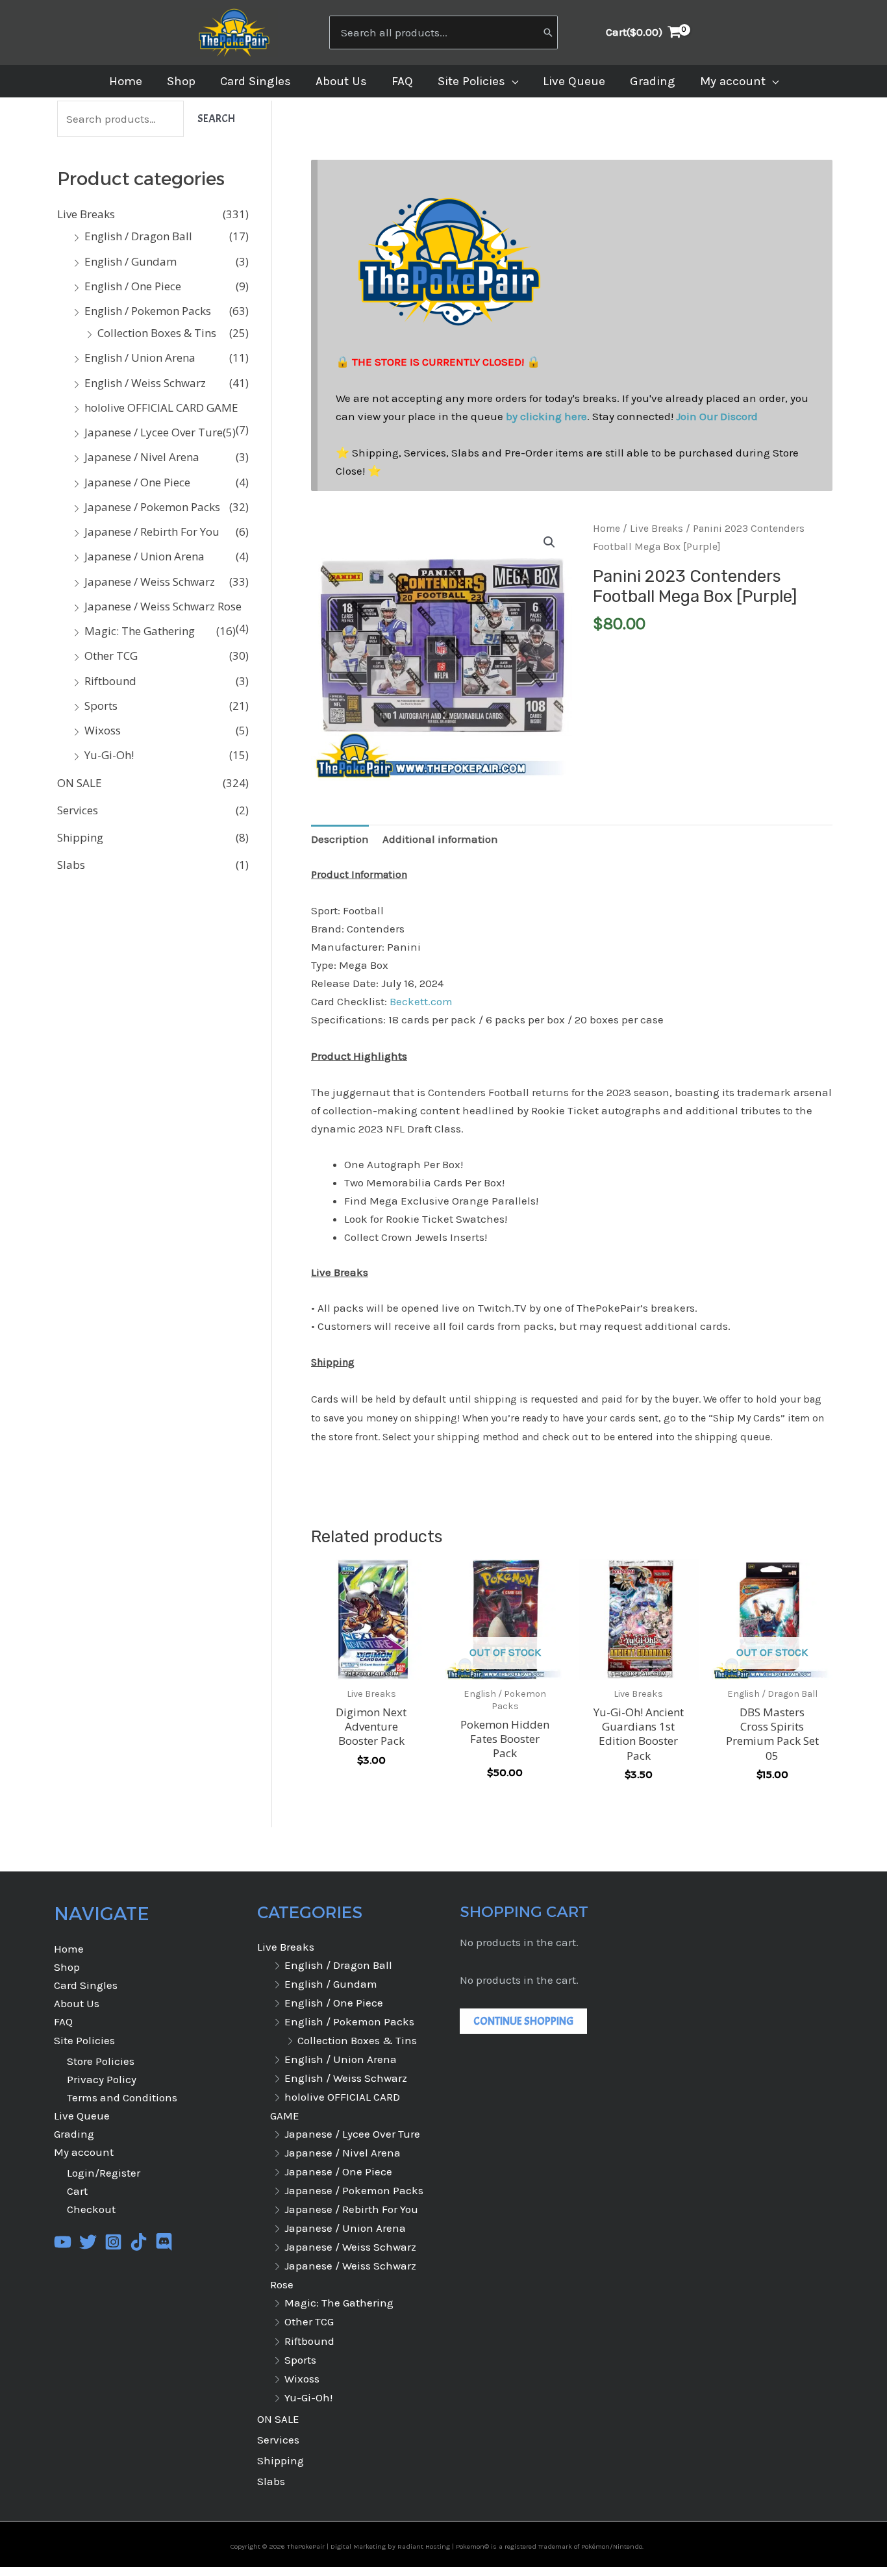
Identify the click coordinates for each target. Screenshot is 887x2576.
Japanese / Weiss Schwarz (150, 581)
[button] (512, 81)
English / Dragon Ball (138, 236)
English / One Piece (133, 286)
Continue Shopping (523, 2021)
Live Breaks (86, 214)
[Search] (548, 32)
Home (606, 529)
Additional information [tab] (440, 839)
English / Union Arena (140, 357)
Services (78, 810)
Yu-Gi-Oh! (109, 755)
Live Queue (82, 2116)
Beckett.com (421, 1001)
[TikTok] (139, 2242)
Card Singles (86, 1985)
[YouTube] (63, 2242)
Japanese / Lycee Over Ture (154, 432)
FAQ (63, 2021)
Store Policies (101, 2061)
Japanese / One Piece (137, 482)
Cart (77, 2191)
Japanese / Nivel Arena (142, 457)
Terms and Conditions (122, 2097)
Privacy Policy (102, 2079)
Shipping (80, 837)
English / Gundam (131, 261)
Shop (67, 1967)
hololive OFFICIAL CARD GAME (161, 407)
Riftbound (110, 681)
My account (84, 2152)
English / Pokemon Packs (148, 311)
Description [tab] (340, 839)
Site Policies (84, 2040)
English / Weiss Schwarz (145, 383)
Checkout (91, 2209)
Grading (74, 2134)
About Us (77, 2003)
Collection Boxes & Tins (157, 333)
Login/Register (104, 2173)
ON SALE (80, 783)
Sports (101, 706)
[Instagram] (113, 2242)
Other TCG (111, 656)
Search (216, 119)
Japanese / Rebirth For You (152, 531)
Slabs (71, 865)
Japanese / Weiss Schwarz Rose (163, 606)
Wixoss (103, 730)
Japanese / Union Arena (144, 556)
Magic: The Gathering (140, 631)
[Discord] (164, 2242)
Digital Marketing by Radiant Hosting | (393, 2546)
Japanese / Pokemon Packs (152, 507)
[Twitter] (88, 2242)
